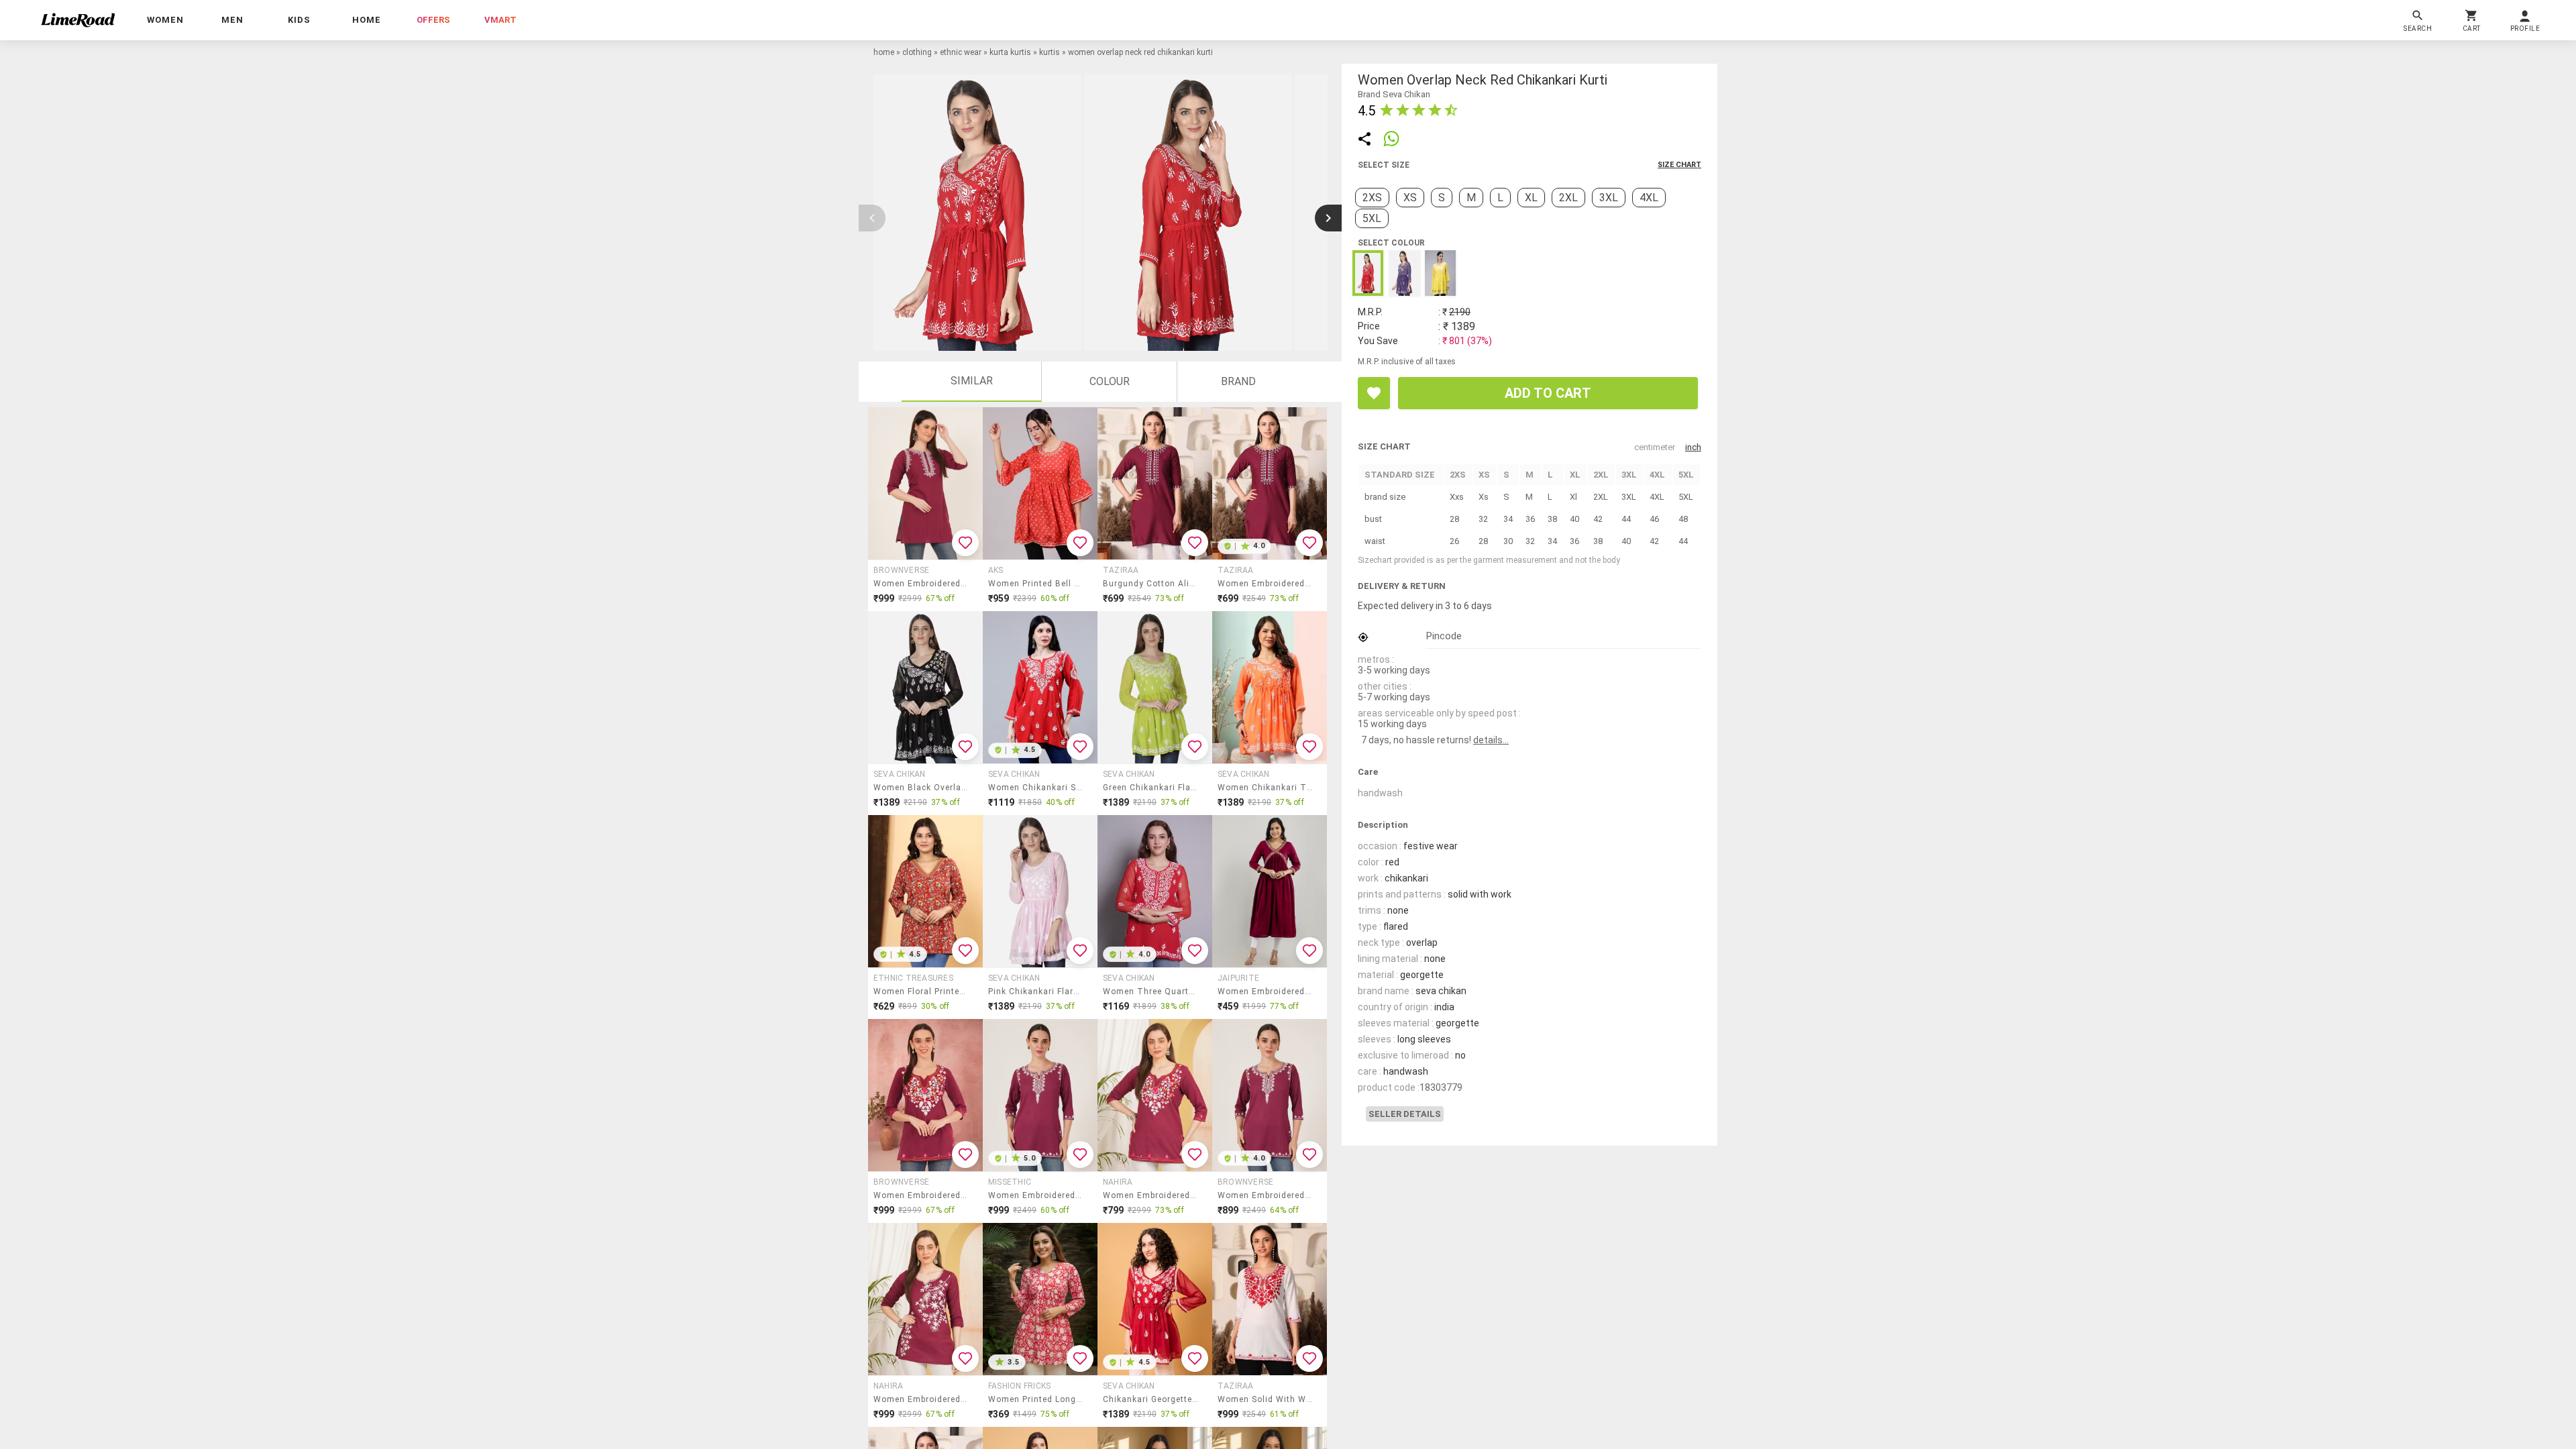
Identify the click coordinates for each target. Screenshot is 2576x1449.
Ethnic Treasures (913, 978)
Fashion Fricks (1019, 1386)
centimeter (1655, 447)
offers (433, 20)
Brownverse (901, 570)
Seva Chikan (900, 774)
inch (1693, 447)
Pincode (1444, 636)
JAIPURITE (1238, 978)
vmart (500, 20)
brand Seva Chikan (1394, 94)
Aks (996, 570)
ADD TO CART (1548, 393)
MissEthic (1010, 1182)
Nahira (1118, 1182)
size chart (1679, 165)
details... (1491, 740)
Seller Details (1405, 1114)
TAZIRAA (1121, 570)
